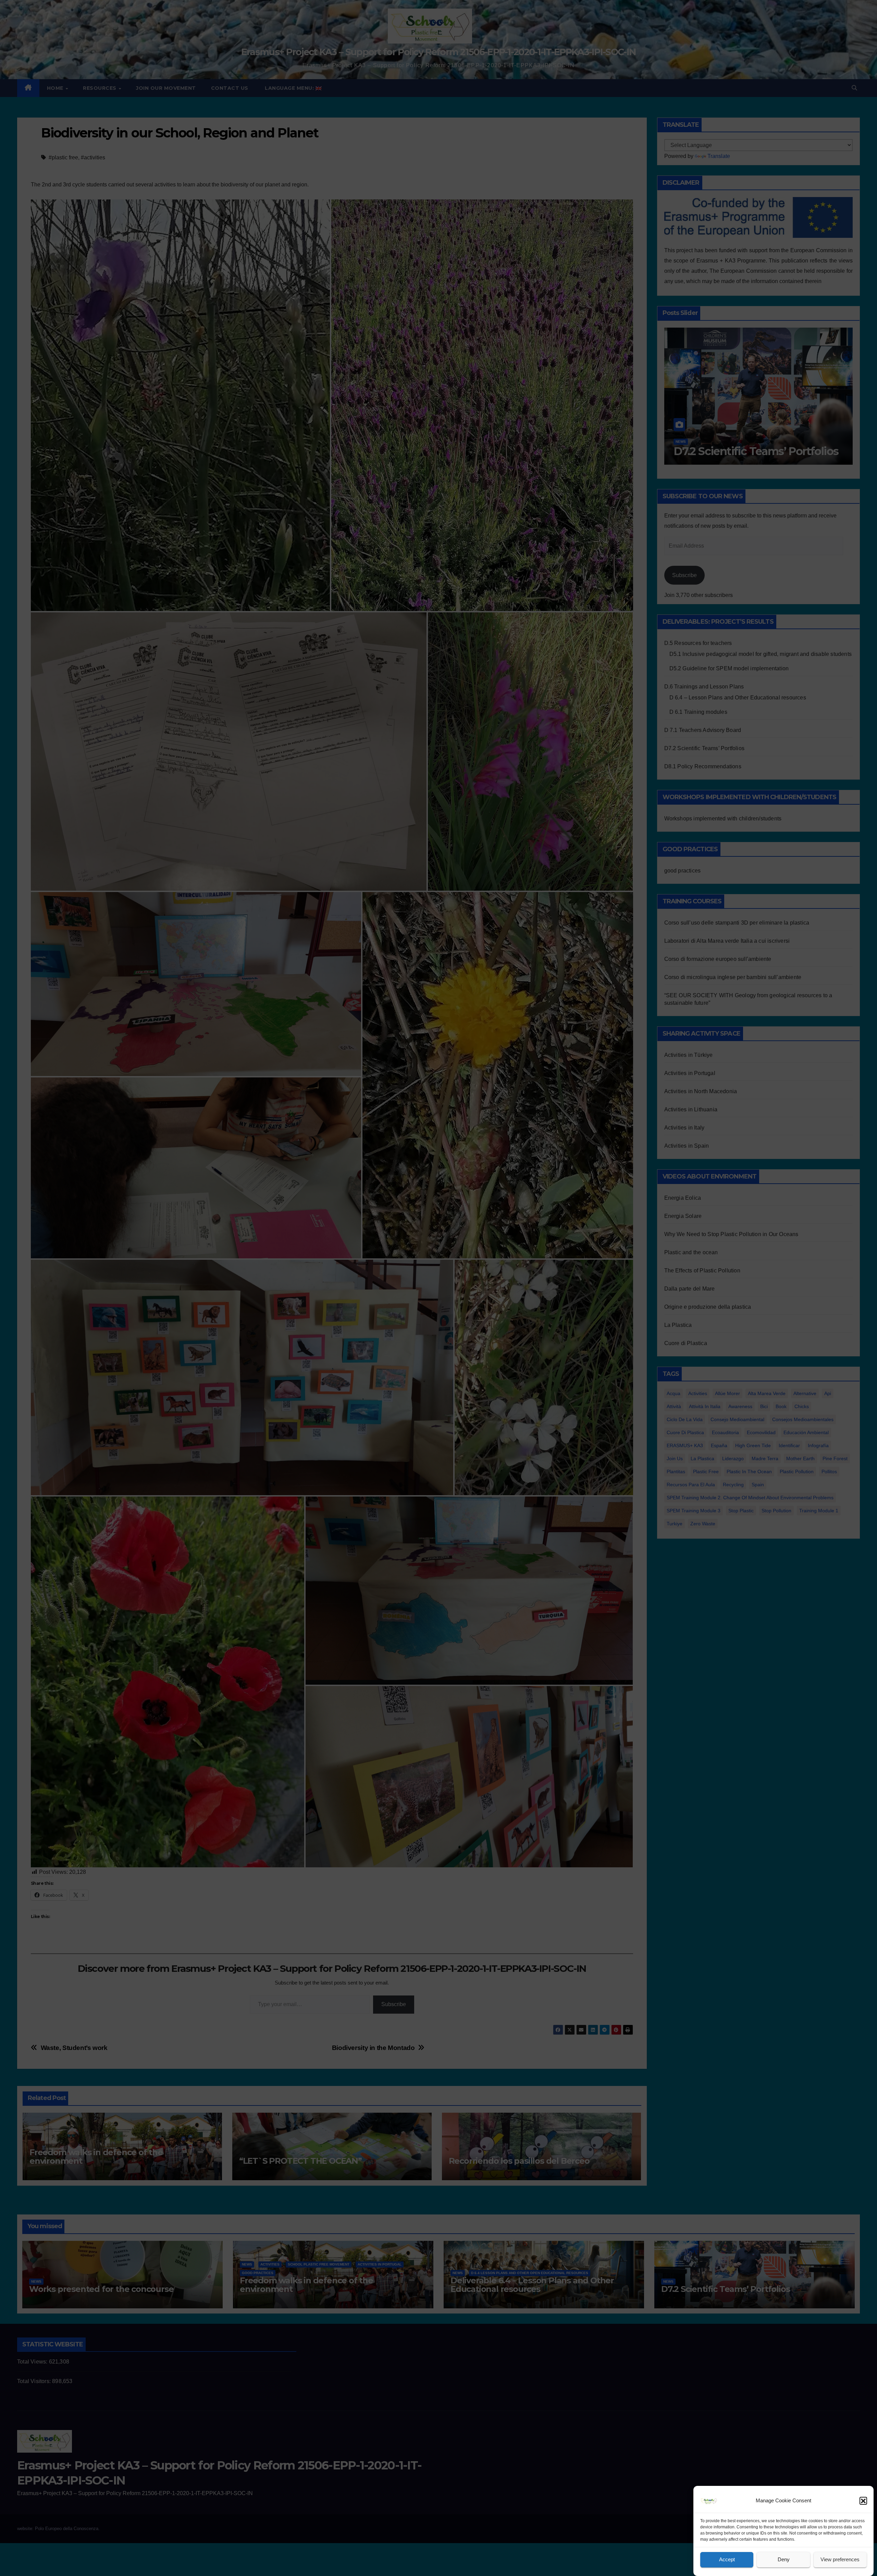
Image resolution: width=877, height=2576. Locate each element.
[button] (863, 2501)
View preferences (840, 2560)
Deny (784, 2560)
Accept (727, 2560)
